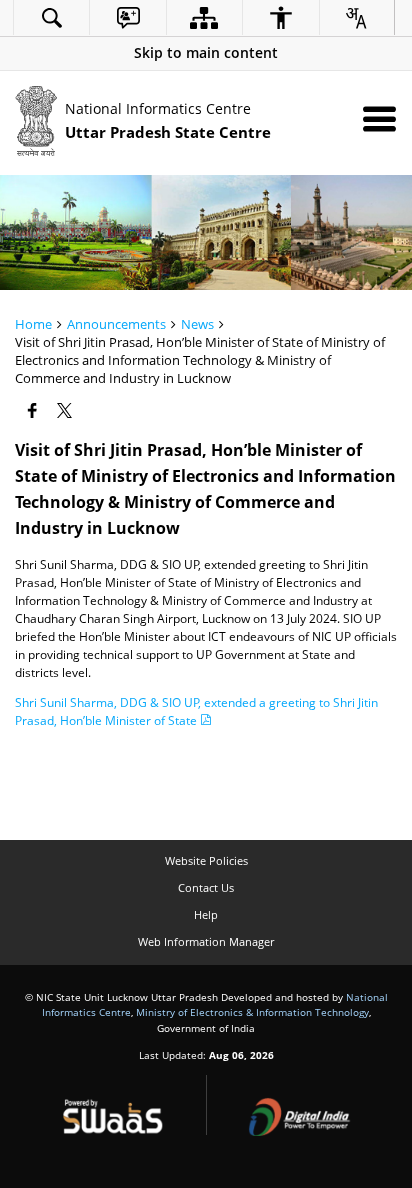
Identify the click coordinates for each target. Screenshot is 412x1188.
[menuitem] (51, 17)
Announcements (116, 324)
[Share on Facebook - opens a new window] (34, 411)
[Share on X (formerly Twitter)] (66, 411)
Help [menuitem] (206, 914)
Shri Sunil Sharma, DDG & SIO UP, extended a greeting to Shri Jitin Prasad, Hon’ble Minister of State (196, 711)
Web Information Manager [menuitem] (206, 941)
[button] (206, 52)
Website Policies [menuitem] (206, 860)
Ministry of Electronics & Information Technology (252, 1012)
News (197, 324)
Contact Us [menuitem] (206, 887)
